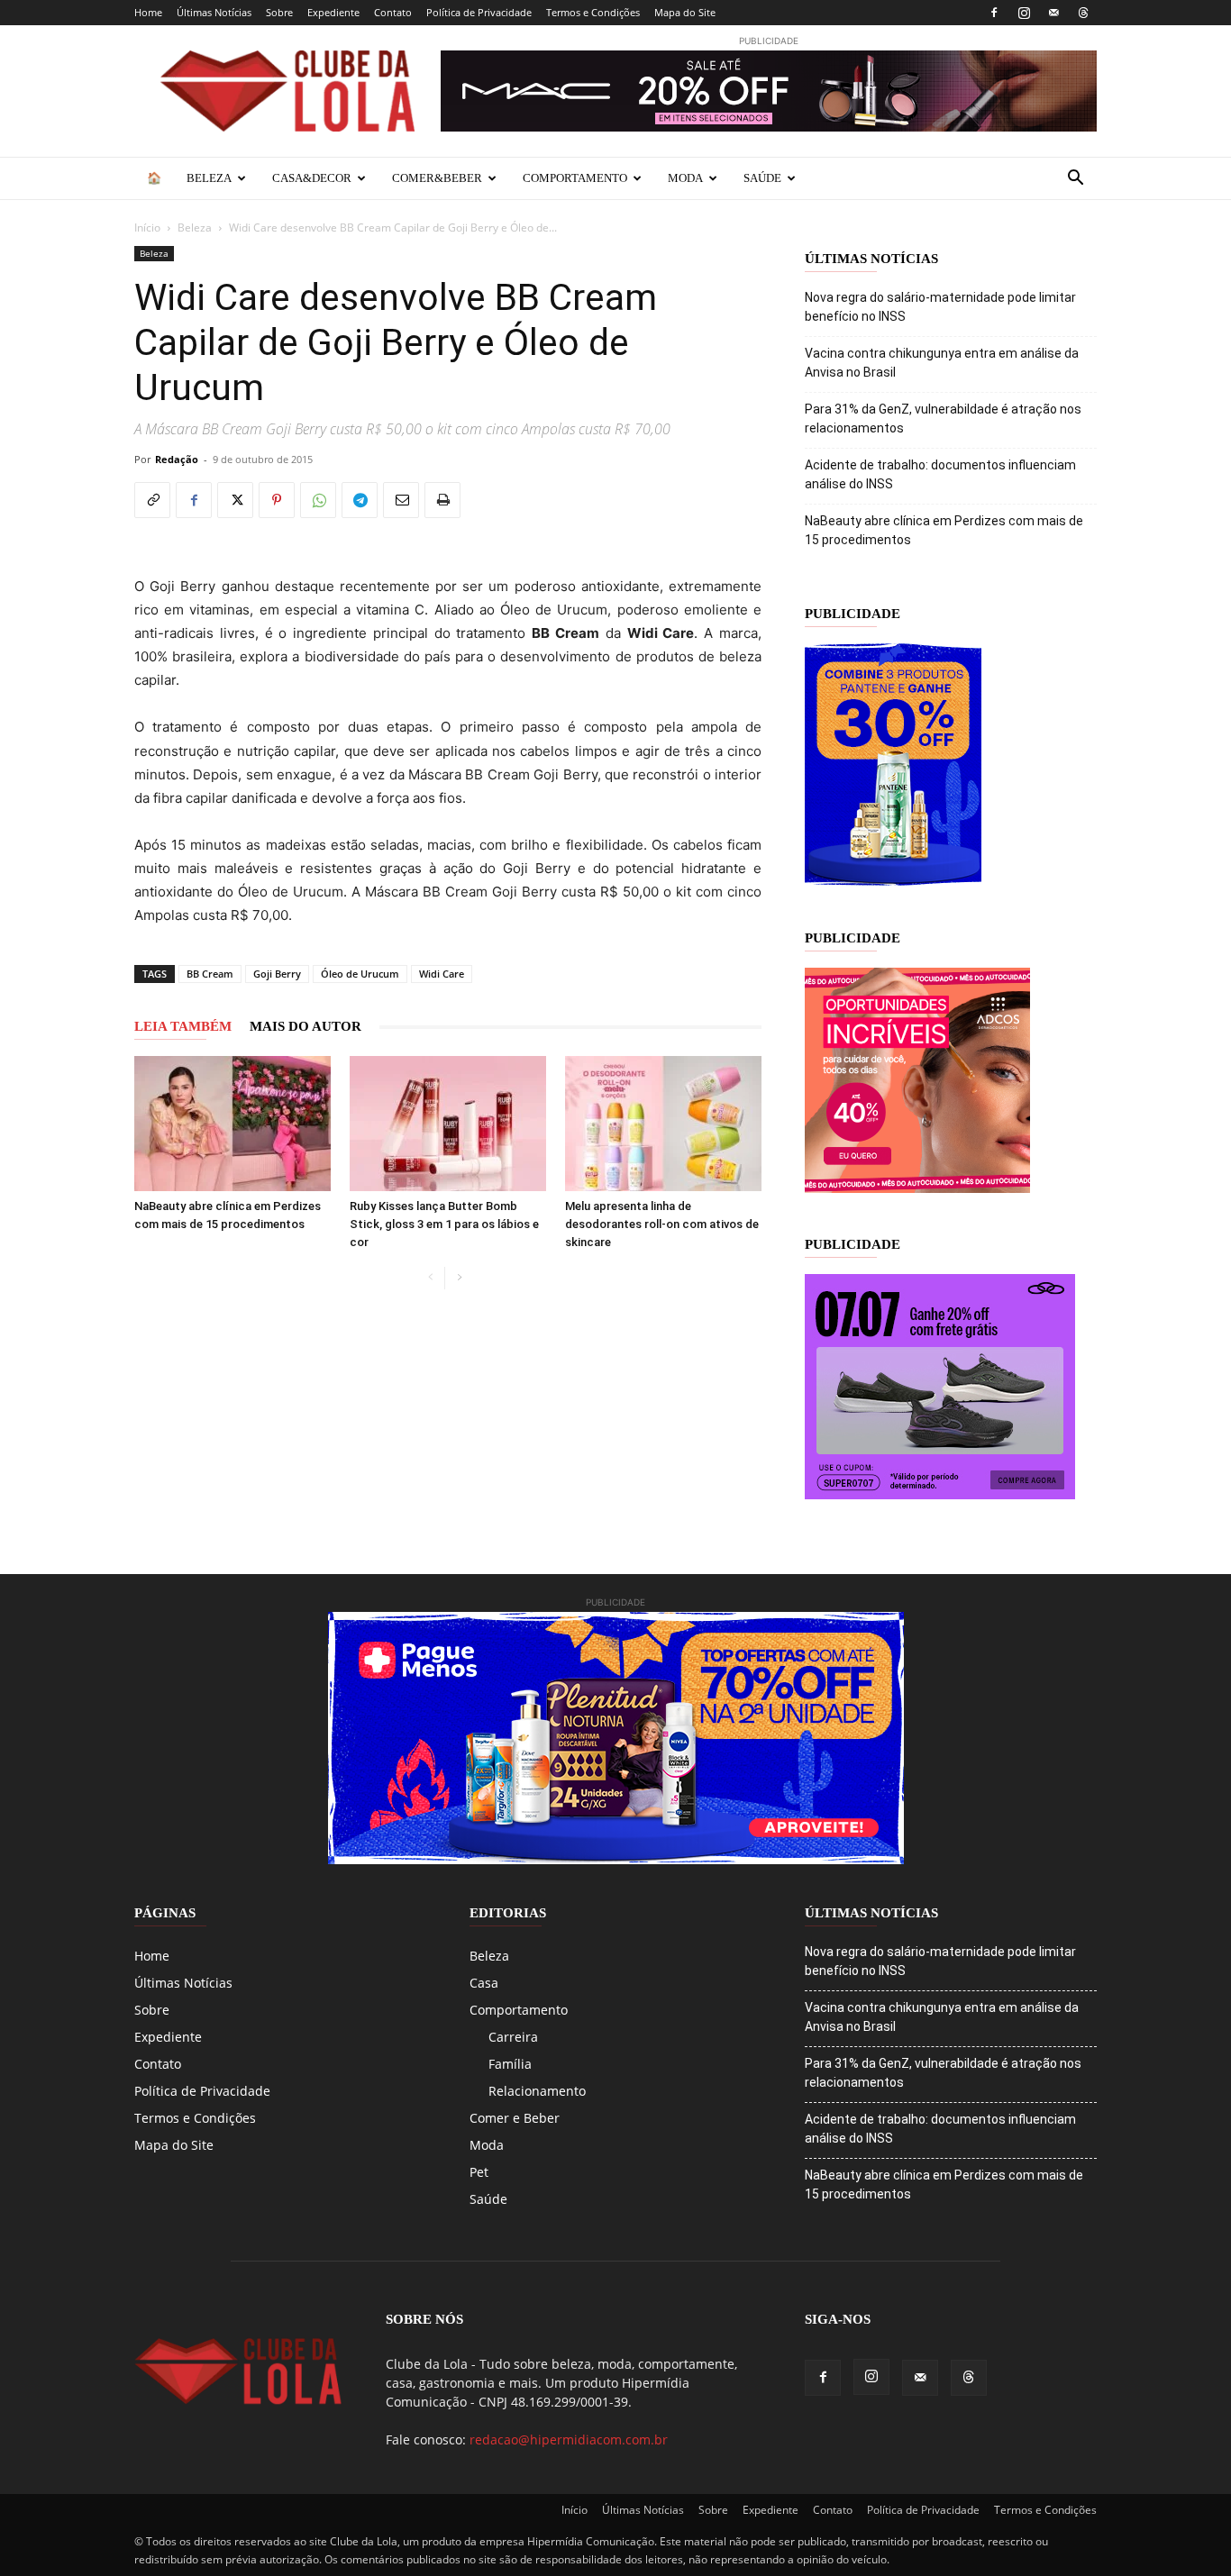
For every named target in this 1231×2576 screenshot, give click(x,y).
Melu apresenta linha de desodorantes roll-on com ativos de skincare (662, 1224)
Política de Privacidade (479, 12)
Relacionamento (537, 2091)
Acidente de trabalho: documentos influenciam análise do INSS (940, 474)
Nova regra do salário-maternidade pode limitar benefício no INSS (940, 307)
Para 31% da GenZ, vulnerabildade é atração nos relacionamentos (943, 419)
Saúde (762, 178)
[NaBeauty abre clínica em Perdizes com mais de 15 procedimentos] (233, 1124)
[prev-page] (430, 1278)
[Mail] (1053, 13)
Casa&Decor (312, 178)
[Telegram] (360, 500)
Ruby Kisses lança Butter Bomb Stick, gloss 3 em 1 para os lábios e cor (444, 1224)
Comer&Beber (437, 178)
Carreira (513, 2037)
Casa (484, 1983)
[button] (1075, 180)
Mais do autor (305, 1026)
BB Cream (210, 974)
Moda (685, 178)
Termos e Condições (593, 12)
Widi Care (442, 974)
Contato (393, 12)
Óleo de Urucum (360, 974)
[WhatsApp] (318, 500)
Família (510, 2064)
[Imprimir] (442, 500)
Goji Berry (277, 974)
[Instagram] (1024, 13)
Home (148, 12)
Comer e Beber (515, 2118)
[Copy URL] (152, 500)
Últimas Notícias (214, 12)
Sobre (279, 12)
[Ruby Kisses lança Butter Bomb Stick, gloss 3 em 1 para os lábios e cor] (448, 1124)
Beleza (209, 178)
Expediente (333, 12)
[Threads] (1083, 13)
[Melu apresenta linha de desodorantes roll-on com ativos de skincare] (663, 1124)
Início (147, 228)
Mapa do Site (685, 12)
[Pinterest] (277, 500)
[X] (235, 500)
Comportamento (575, 178)
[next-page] (459, 1278)
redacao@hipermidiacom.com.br (569, 2439)
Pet (479, 2172)
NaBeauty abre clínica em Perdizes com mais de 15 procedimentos (944, 530)
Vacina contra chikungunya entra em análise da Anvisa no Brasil (942, 363)
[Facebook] (994, 13)
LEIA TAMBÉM (183, 1026)
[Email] (401, 500)
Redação (177, 459)
